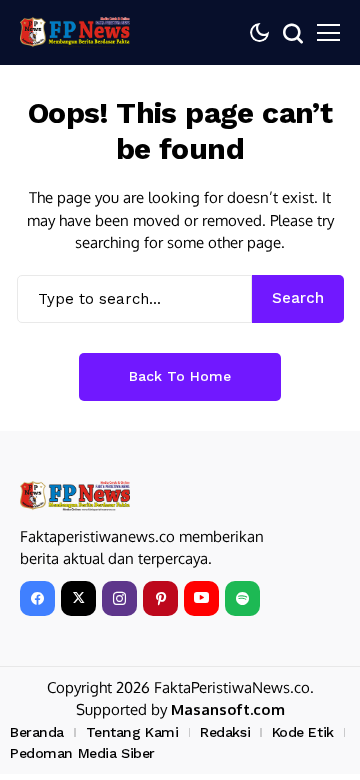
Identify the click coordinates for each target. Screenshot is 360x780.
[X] (78, 598)
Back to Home (180, 376)
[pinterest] (160, 598)
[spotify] (242, 598)
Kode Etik (303, 732)
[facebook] (37, 598)
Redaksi (225, 732)
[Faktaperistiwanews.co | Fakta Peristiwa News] (75, 32)
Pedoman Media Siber (82, 753)
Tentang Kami (132, 732)
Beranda (37, 732)
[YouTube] (201, 598)
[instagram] (119, 598)
